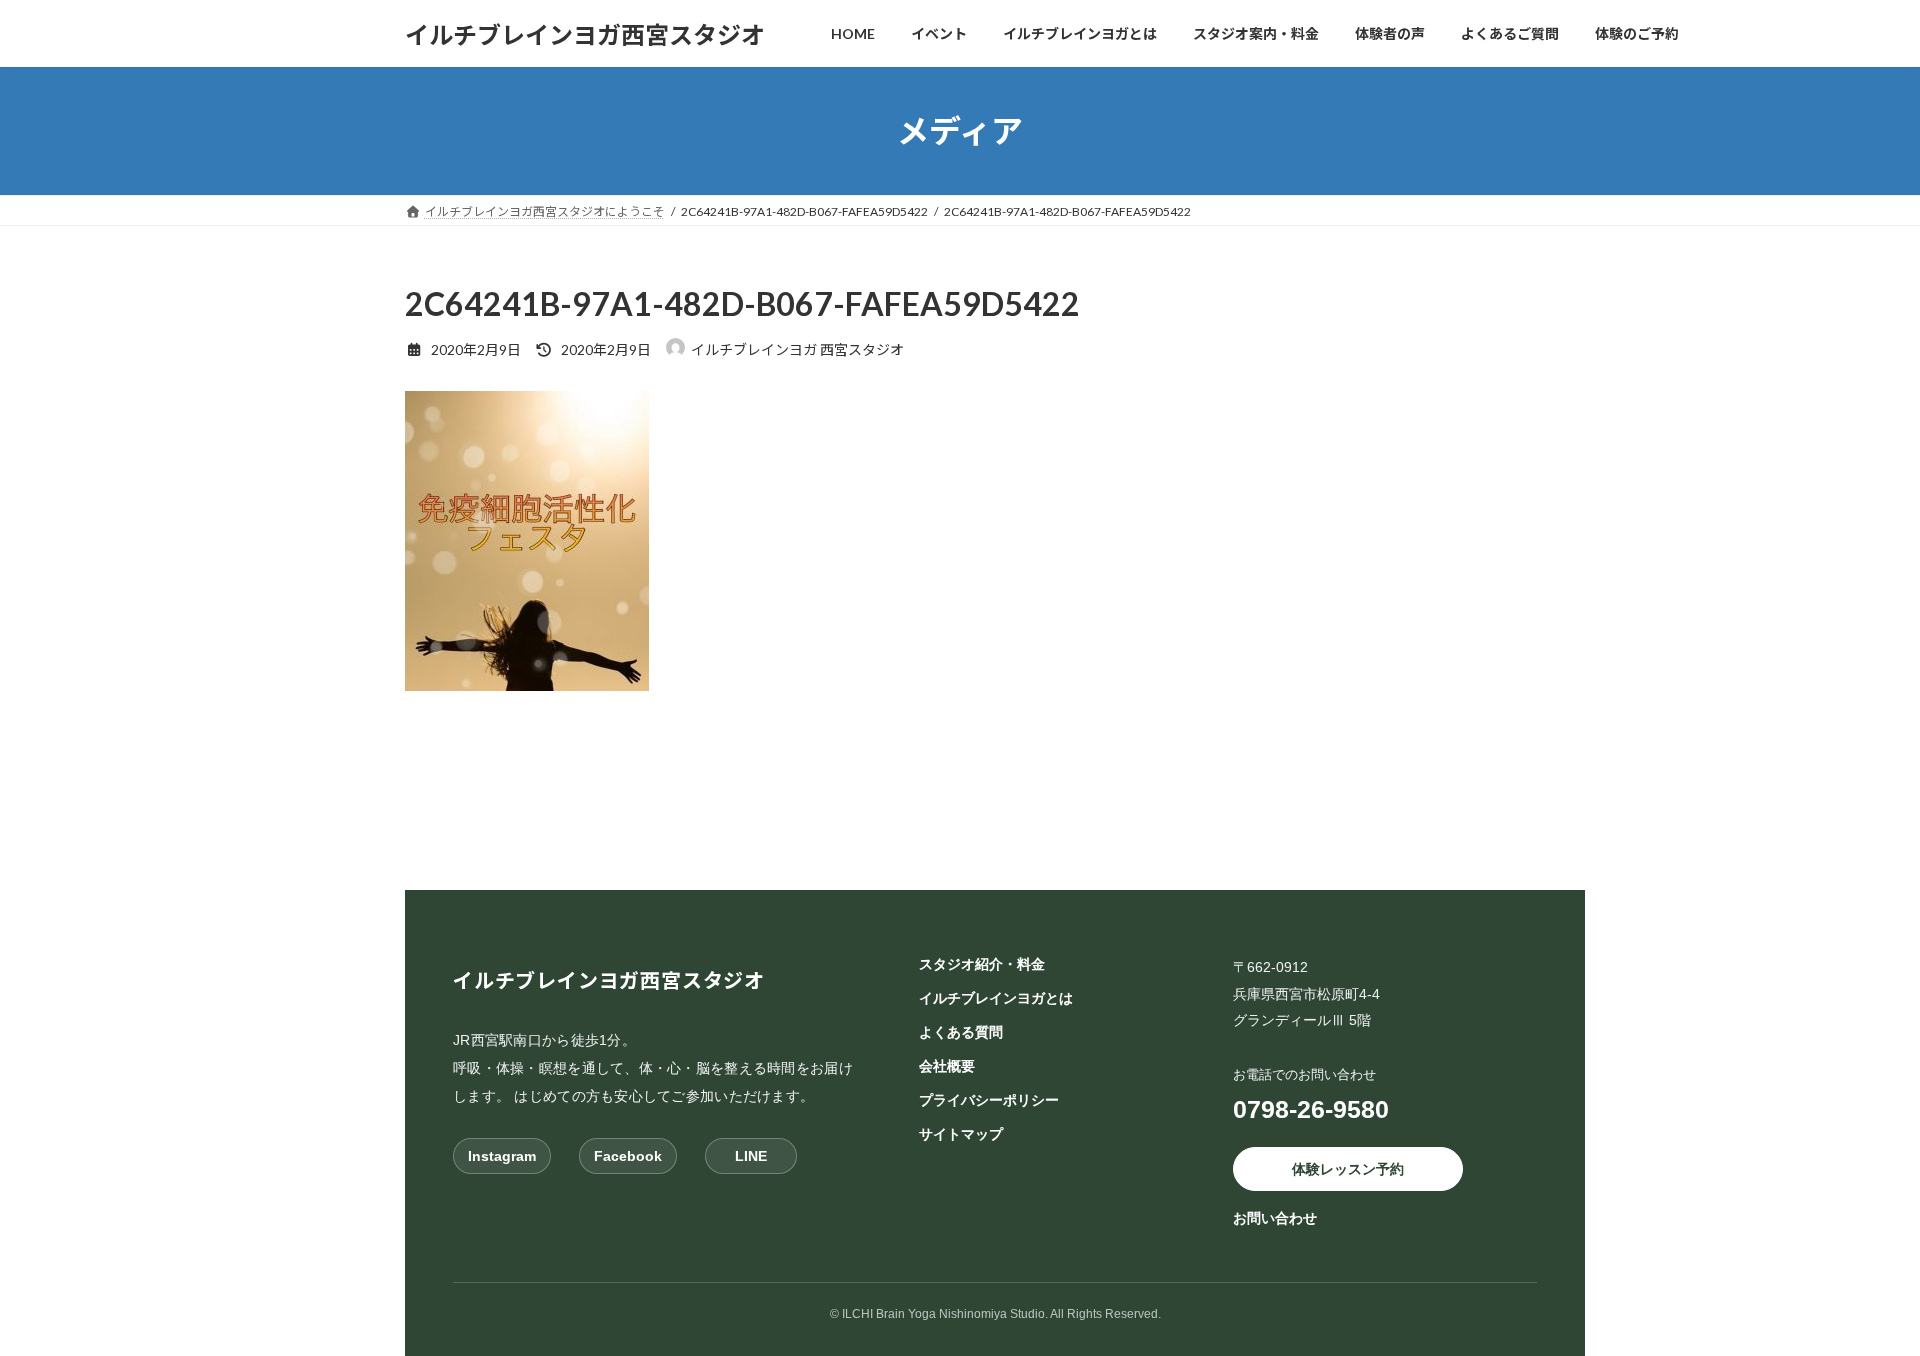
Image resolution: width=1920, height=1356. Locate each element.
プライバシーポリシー (989, 1100)
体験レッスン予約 (1348, 1168)
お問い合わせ (1275, 1218)
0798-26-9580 (1311, 1108)
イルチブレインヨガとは (996, 998)
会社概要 (947, 1066)
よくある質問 (961, 1032)
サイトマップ (961, 1134)
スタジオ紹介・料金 (982, 964)
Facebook (628, 1155)
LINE (751, 1155)
